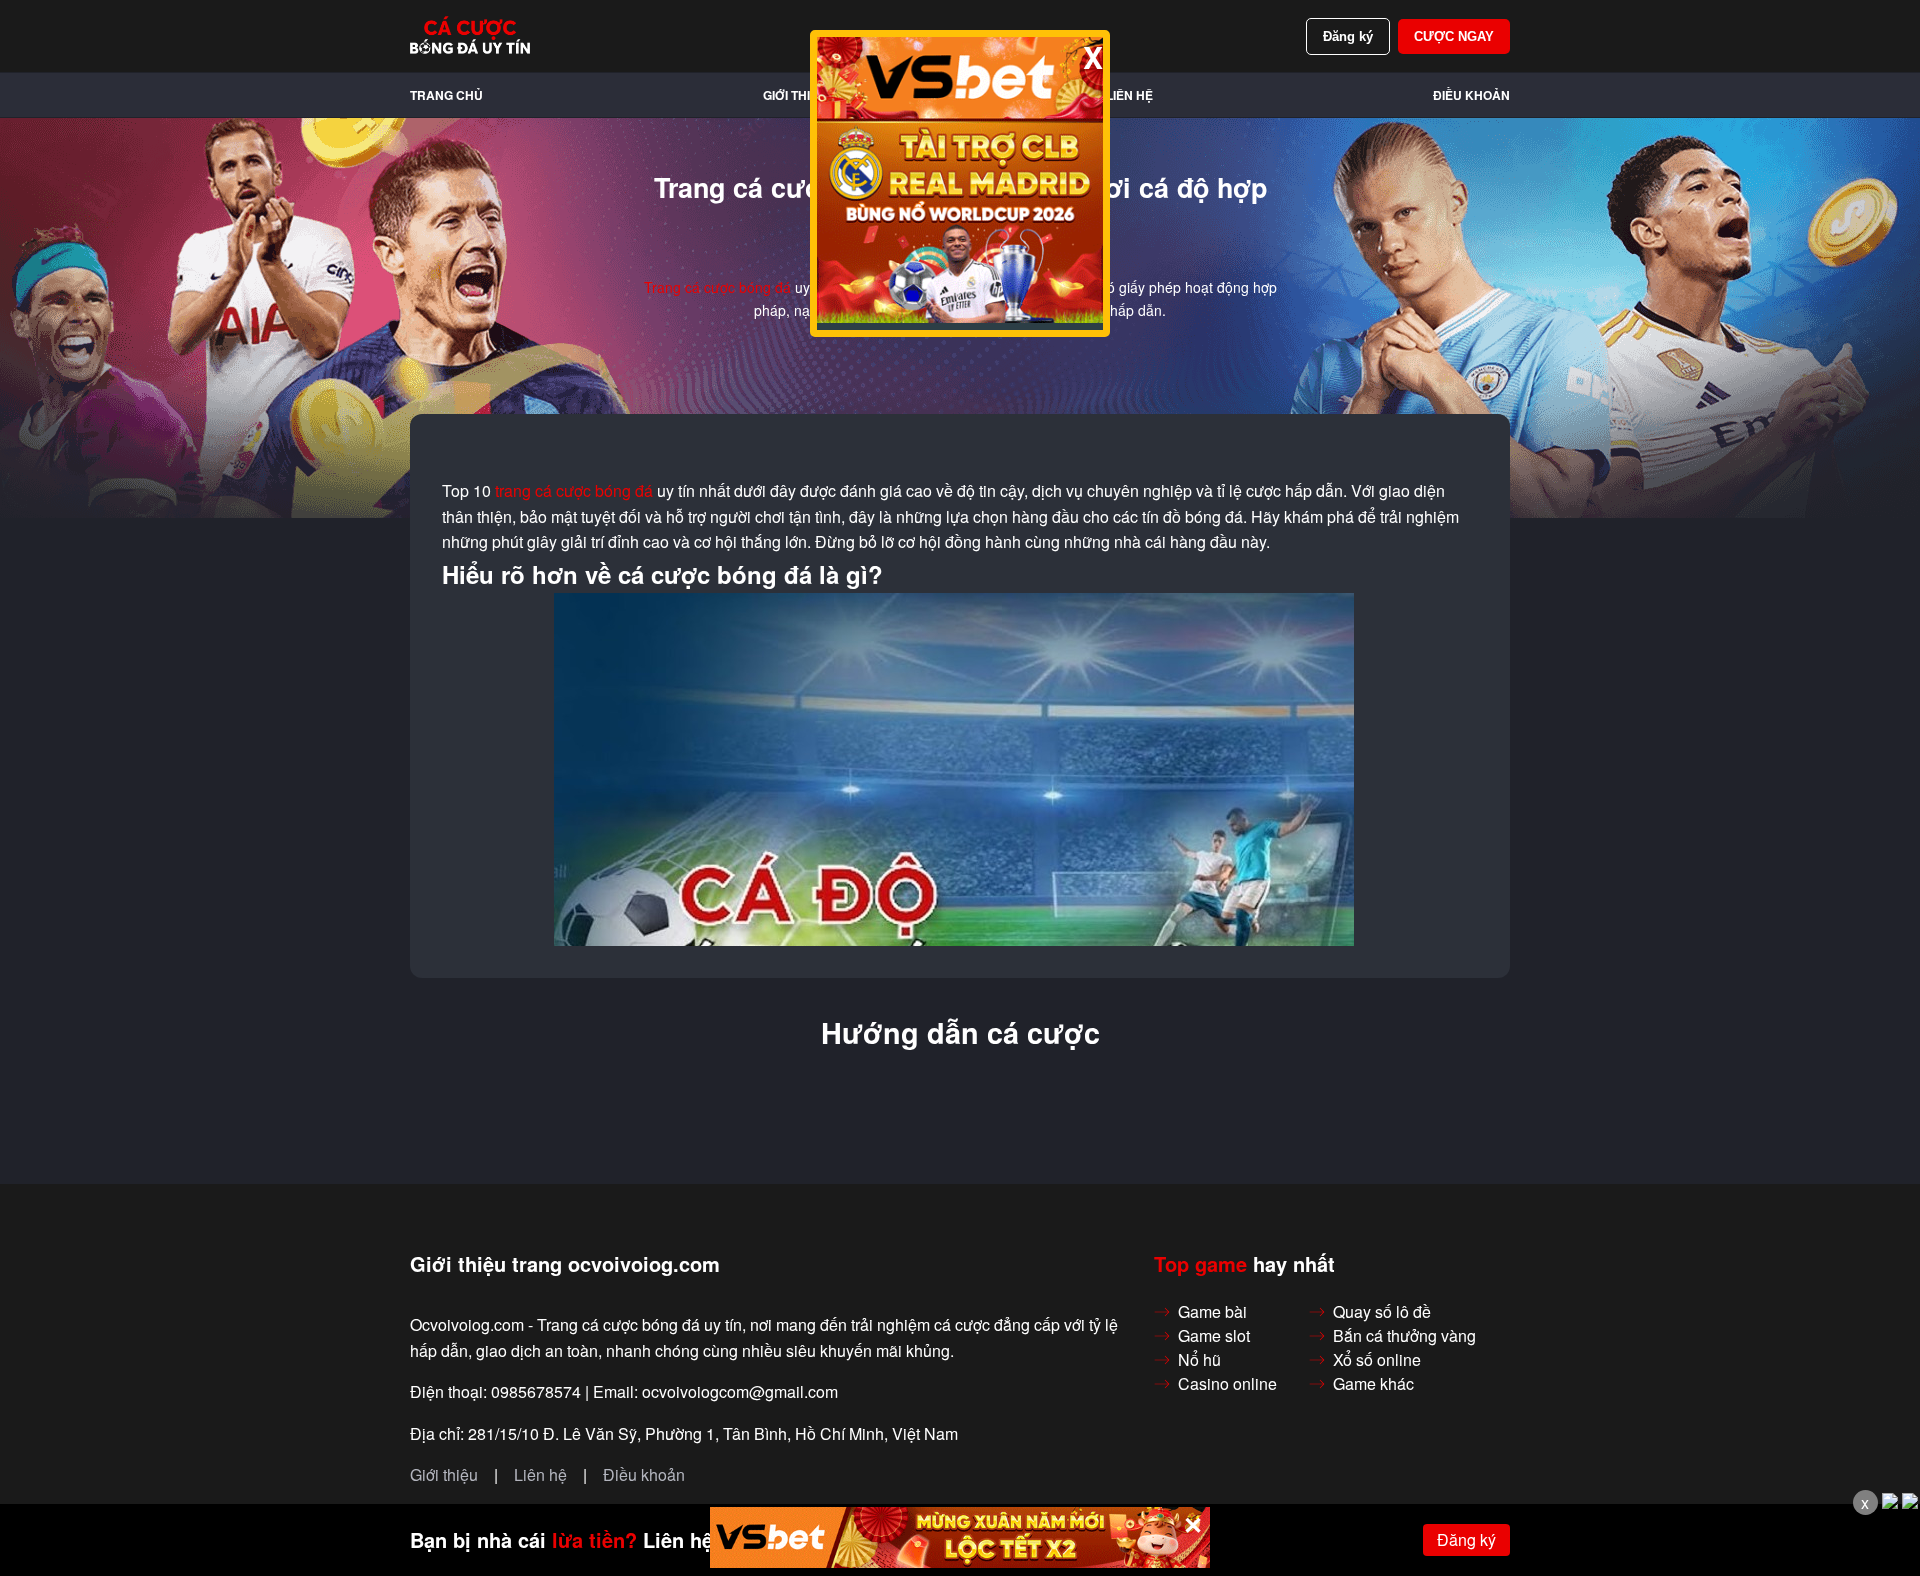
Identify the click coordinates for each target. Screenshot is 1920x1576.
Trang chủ (446, 95)
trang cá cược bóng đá (574, 491)
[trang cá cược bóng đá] (470, 36)
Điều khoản (1471, 95)
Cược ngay (1454, 36)
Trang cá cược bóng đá (717, 287)
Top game (1200, 1264)
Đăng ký (1348, 36)
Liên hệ (1129, 95)
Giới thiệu (795, 95)
